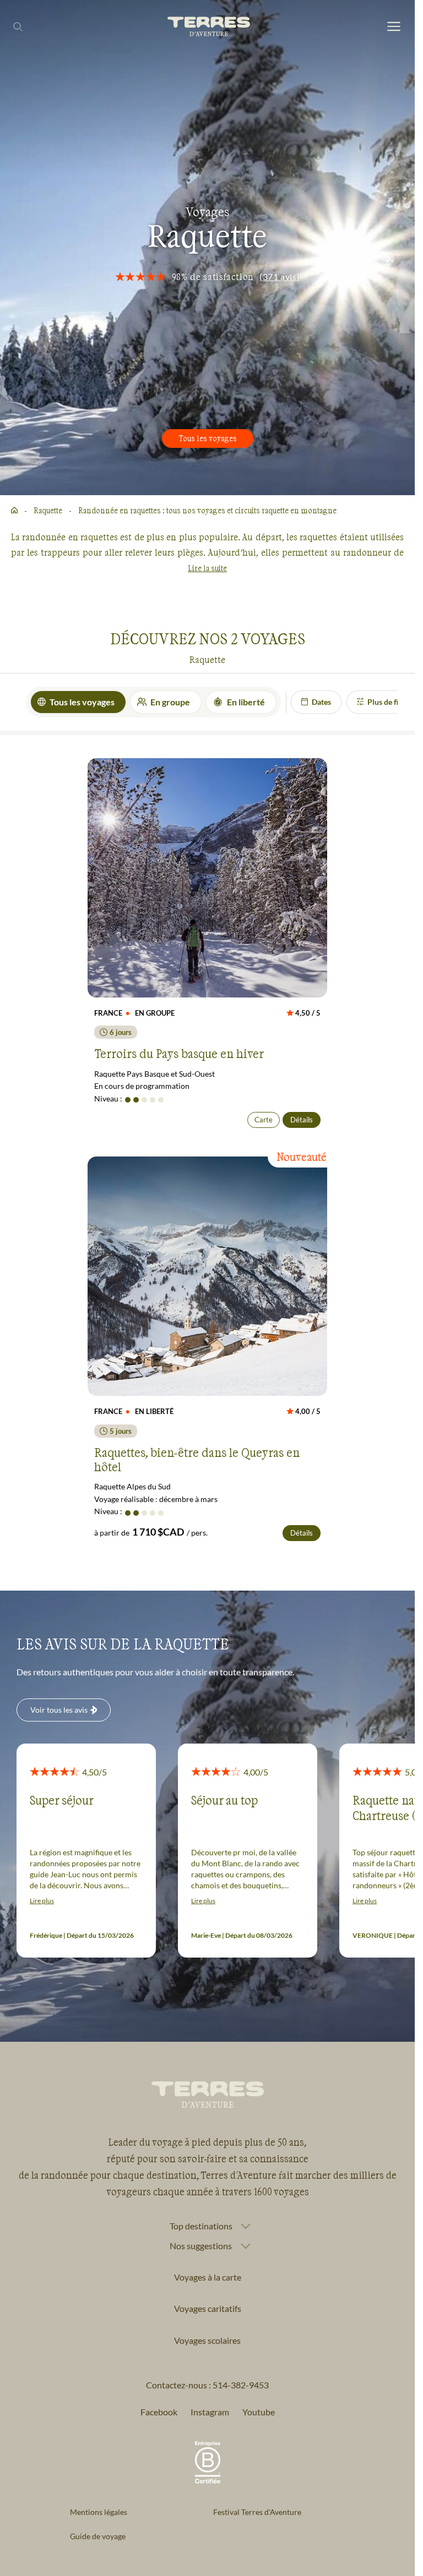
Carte (264, 1120)
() (280, 276)
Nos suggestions (201, 2246)
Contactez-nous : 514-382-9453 (207, 2385)
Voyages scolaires (207, 2340)
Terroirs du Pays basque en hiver (179, 1053)
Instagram (210, 2412)
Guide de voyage (98, 2536)
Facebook (159, 2412)
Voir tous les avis (59, 1710)
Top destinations (201, 2226)
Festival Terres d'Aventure (257, 2512)
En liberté (246, 702)
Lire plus (42, 1901)
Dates (321, 702)
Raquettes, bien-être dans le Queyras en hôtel (197, 1459)
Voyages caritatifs (208, 2308)
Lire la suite (207, 568)
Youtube (259, 2412)
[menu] (394, 27)
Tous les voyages (208, 438)
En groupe (170, 702)
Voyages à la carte (208, 2277)
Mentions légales (99, 2512)
